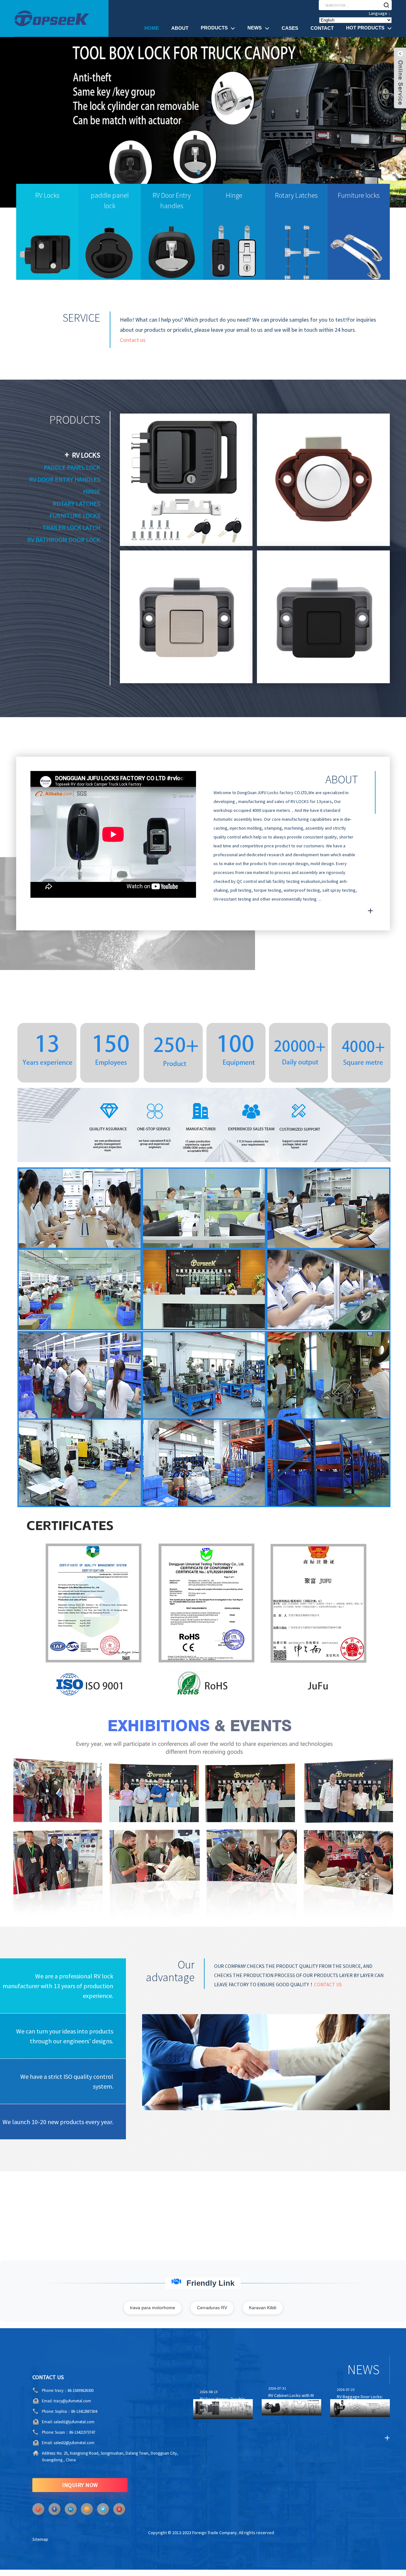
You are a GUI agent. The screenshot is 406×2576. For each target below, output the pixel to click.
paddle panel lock (72, 467)
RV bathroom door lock (64, 540)
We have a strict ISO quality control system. (67, 2081)
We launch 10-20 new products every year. (58, 2122)
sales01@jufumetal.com (74, 2422)
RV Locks (86, 455)
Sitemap (40, 2539)
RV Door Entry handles (65, 479)
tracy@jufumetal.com (72, 2401)
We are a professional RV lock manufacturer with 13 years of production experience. (58, 1986)
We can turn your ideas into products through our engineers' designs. (65, 2036)
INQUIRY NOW (80, 2485)
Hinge (92, 491)
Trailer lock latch (71, 527)
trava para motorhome (153, 2308)
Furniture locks (75, 515)
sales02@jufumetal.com (74, 2443)
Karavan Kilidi (263, 2308)
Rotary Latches (76, 503)
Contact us (133, 340)
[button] (24, 122)
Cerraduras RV (212, 2308)
